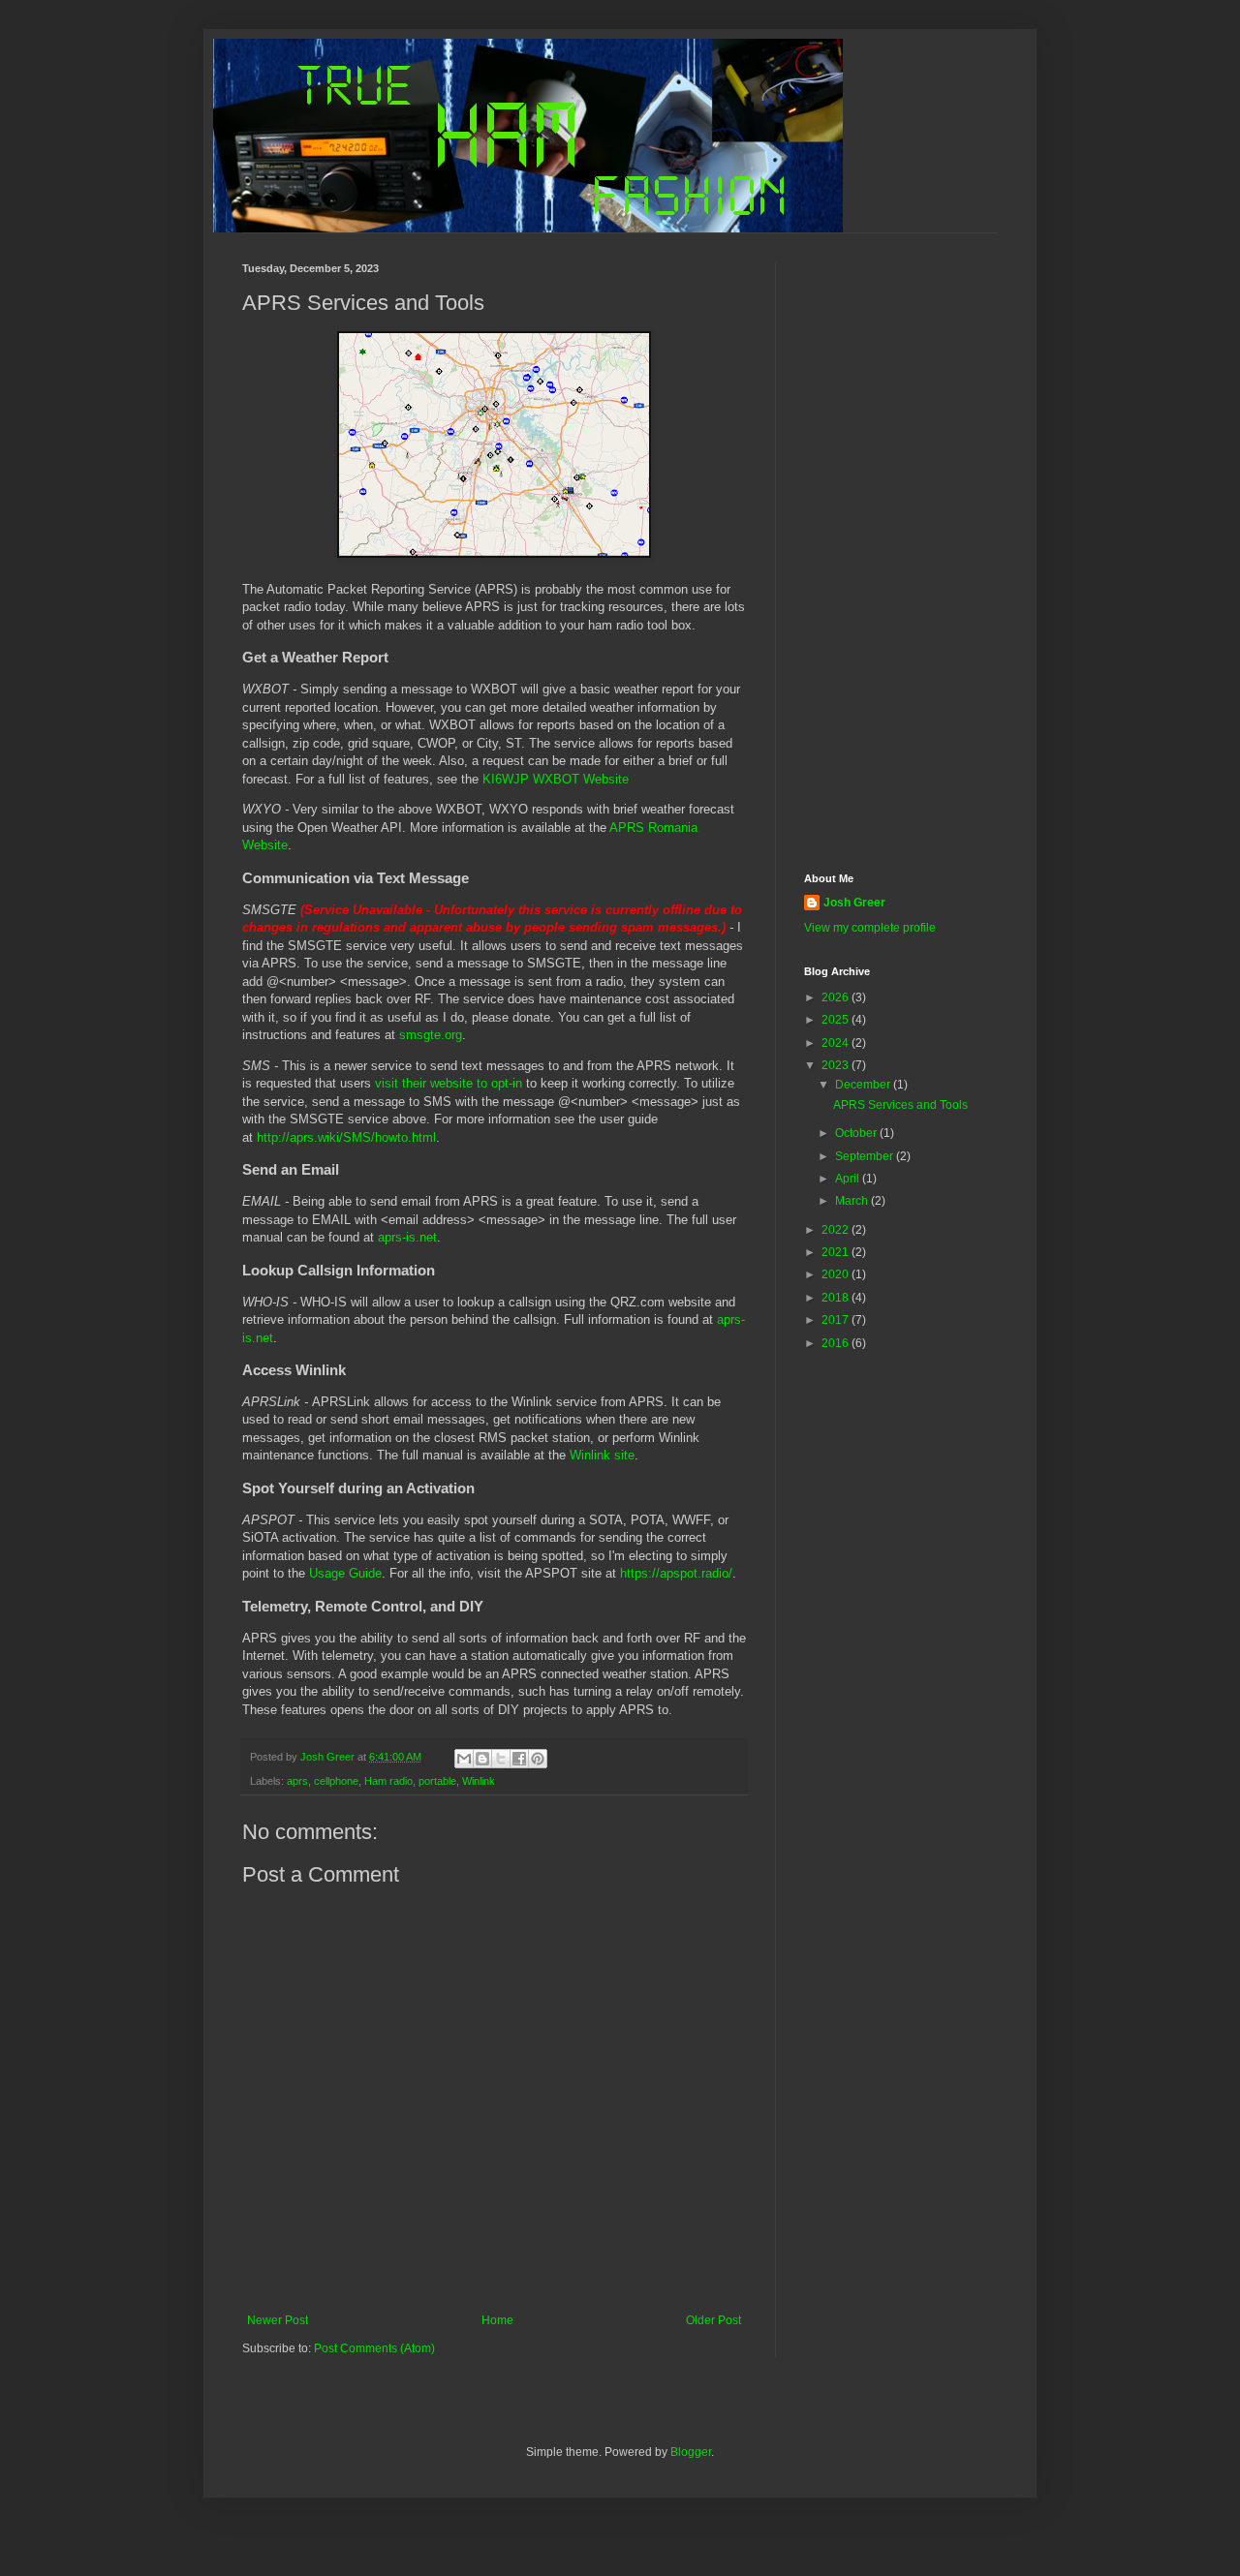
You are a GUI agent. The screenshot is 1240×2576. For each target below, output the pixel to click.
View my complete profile (870, 928)
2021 (837, 1252)
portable (437, 1781)
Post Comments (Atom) (374, 2348)
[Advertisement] (901, 553)
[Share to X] (501, 1759)
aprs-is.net (407, 1237)
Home (497, 2320)
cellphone (336, 1781)
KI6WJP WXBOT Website (556, 779)
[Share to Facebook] (519, 1759)
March (853, 1201)
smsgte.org (431, 1035)
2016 (837, 1343)
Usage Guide (345, 1573)
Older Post (713, 2320)
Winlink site (602, 1455)
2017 (837, 1320)
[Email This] (464, 1759)
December (864, 1085)
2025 (837, 1020)
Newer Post (278, 2320)
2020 (837, 1274)
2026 (837, 997)
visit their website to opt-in (449, 1083)
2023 (837, 1065)
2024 (837, 1043)
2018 (837, 1298)
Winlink (479, 1781)
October (857, 1133)
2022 (837, 1230)
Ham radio (388, 1781)
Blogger (691, 2452)
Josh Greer (854, 903)
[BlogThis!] (482, 1759)
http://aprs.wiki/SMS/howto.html (346, 1137)
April (849, 1179)
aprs (297, 1781)
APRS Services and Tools (900, 1105)
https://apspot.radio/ (676, 1573)
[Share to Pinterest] (538, 1759)
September (866, 1156)
